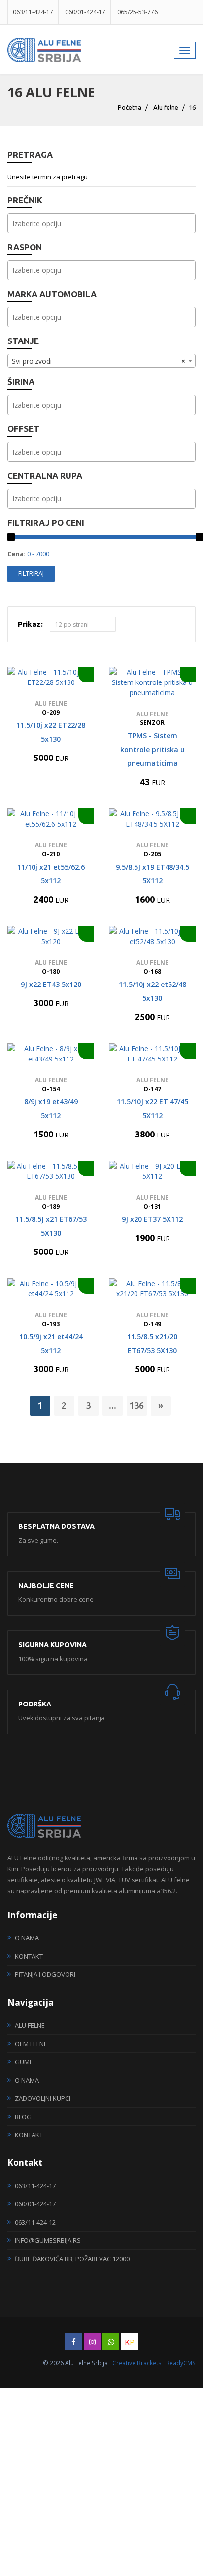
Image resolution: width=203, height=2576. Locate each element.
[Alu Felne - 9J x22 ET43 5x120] (51, 936)
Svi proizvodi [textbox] (99, 361)
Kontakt (29, 1956)
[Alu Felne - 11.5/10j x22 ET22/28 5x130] (51, 677)
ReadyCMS (181, 2363)
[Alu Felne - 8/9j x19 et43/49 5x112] (51, 1054)
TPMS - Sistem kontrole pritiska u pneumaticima (152, 749)
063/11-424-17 (33, 12)
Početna (130, 107)
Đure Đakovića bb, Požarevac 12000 (72, 2259)
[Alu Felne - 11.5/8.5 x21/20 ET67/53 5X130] (152, 1288)
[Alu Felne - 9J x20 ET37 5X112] (152, 1171)
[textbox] (104, 223)
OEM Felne (31, 2044)
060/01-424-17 (85, 12)
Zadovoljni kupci (43, 2098)
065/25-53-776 (137, 12)
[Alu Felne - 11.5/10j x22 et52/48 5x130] (152, 936)
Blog (23, 2117)
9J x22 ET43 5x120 (51, 984)
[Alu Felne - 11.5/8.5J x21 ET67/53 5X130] (51, 1171)
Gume (24, 2062)
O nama (27, 1938)
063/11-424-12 (35, 2222)
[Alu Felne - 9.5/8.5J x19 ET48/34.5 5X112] (152, 819)
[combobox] (101, 223)
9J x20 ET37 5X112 (152, 1219)
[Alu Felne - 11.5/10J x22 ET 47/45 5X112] (152, 1054)
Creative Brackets (137, 2363)
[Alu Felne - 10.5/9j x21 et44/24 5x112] (51, 1288)
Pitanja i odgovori (45, 1974)
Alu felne (166, 107)
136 (136, 1405)
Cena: (17, 554)
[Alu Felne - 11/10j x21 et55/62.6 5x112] (51, 819)
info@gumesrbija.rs (48, 2240)
